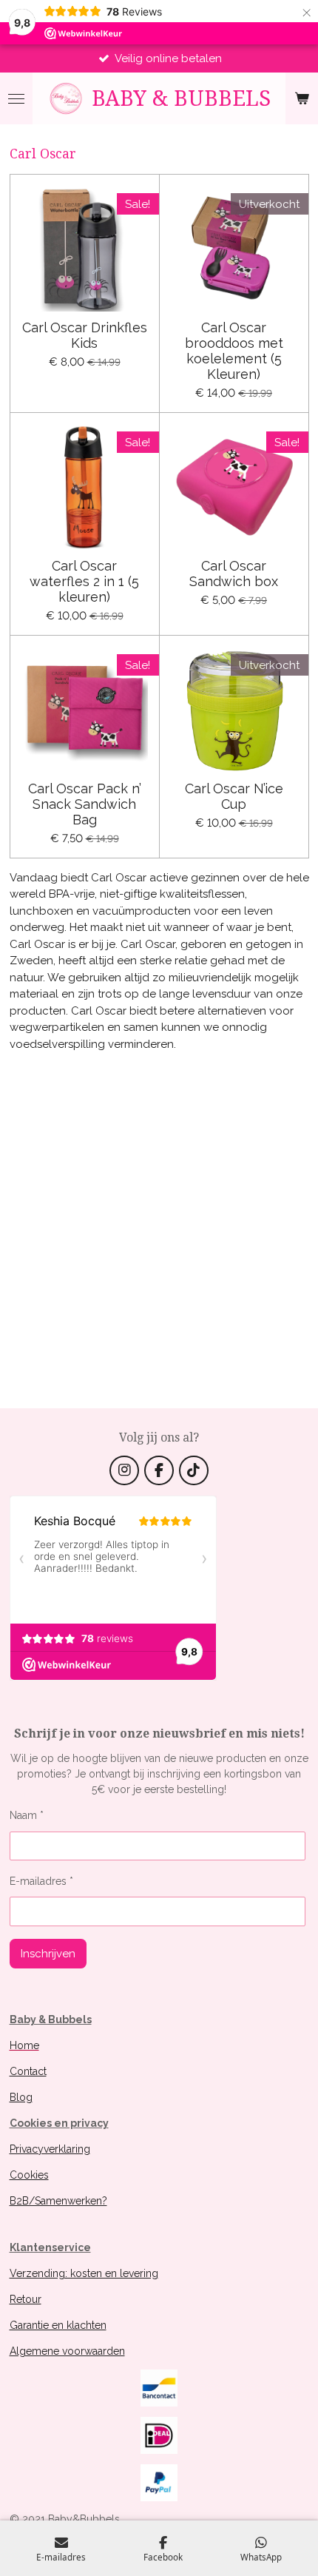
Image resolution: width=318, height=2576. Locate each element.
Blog (21, 2097)
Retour (26, 2299)
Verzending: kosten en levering (84, 2273)
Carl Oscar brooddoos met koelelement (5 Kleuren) (234, 351)
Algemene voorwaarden (67, 2351)
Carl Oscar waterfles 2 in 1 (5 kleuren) (84, 581)
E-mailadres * (41, 1881)
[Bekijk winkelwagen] (302, 98)
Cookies (29, 2175)
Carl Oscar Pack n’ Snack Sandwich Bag (85, 804)
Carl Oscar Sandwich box (234, 574)
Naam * (27, 1815)
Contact (28, 2071)
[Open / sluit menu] (16, 98)
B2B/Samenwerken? (58, 2201)
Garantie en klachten (58, 2325)
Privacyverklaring (50, 2149)
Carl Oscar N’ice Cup (234, 796)
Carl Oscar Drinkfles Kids (85, 335)
